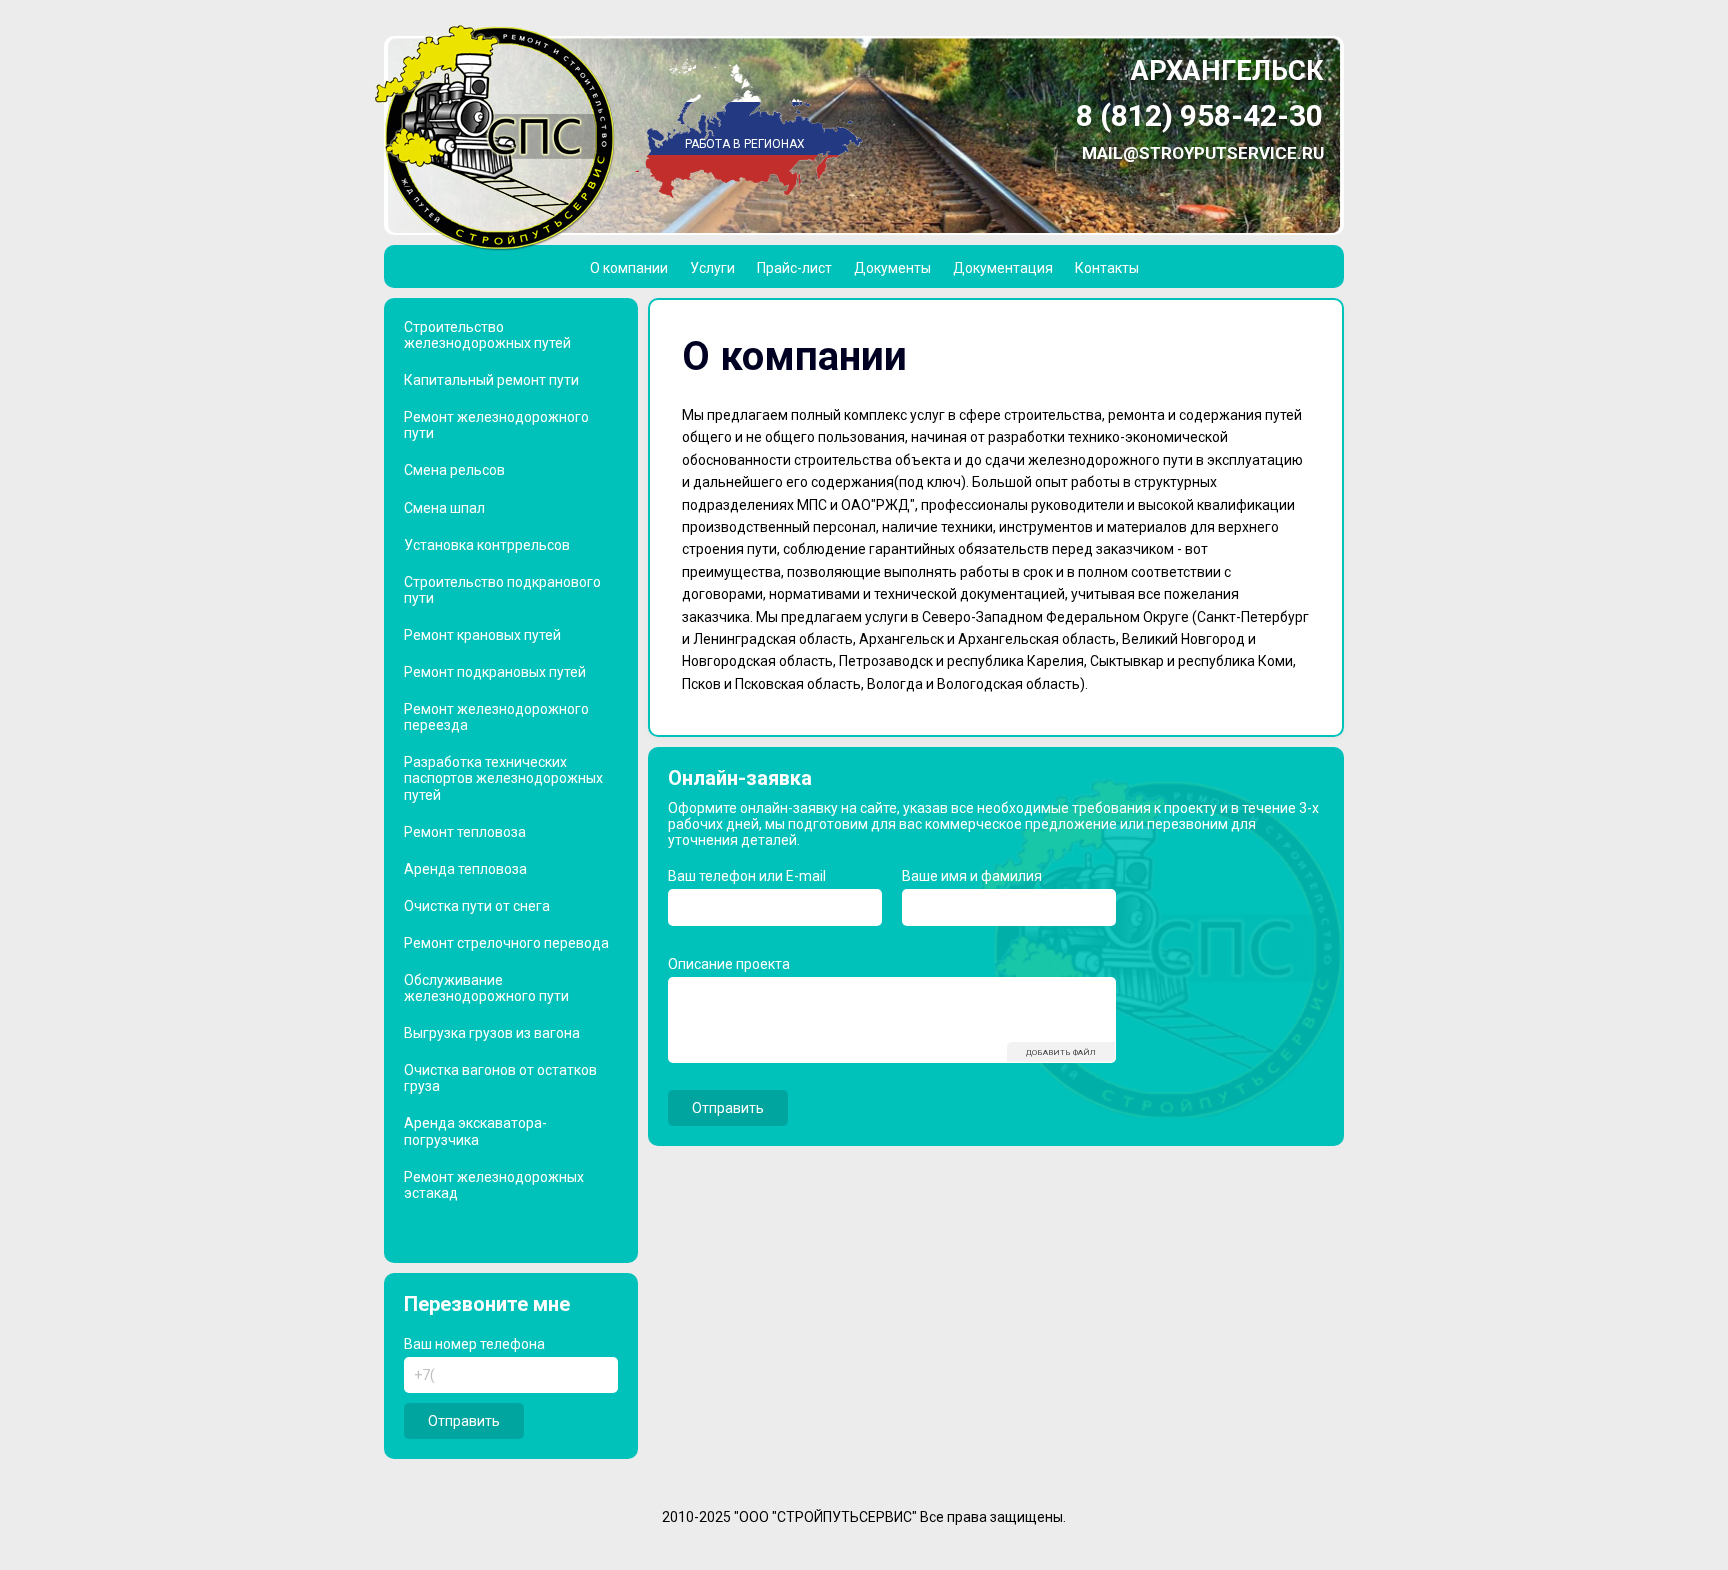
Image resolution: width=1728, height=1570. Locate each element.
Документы (892, 268)
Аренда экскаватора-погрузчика (475, 1131)
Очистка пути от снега (477, 906)
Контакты (1107, 268)
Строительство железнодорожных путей (487, 335)
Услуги (712, 268)
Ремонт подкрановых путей (495, 672)
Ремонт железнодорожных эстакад (494, 1185)
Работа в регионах (745, 144)
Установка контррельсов (487, 545)
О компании (629, 268)
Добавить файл (1061, 1052)
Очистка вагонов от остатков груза (500, 1078)
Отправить (464, 1421)
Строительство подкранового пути (502, 590)
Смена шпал (444, 508)
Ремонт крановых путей (482, 635)
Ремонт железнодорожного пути (496, 425)
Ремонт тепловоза (465, 832)
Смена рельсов (454, 470)
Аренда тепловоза (465, 869)
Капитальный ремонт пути (491, 380)
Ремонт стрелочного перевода (506, 943)
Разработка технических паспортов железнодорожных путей (503, 778)
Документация (1003, 268)
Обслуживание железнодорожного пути (486, 988)
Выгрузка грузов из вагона (492, 1033)
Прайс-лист (794, 268)
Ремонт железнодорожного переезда (496, 717)
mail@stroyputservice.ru (1203, 153)
